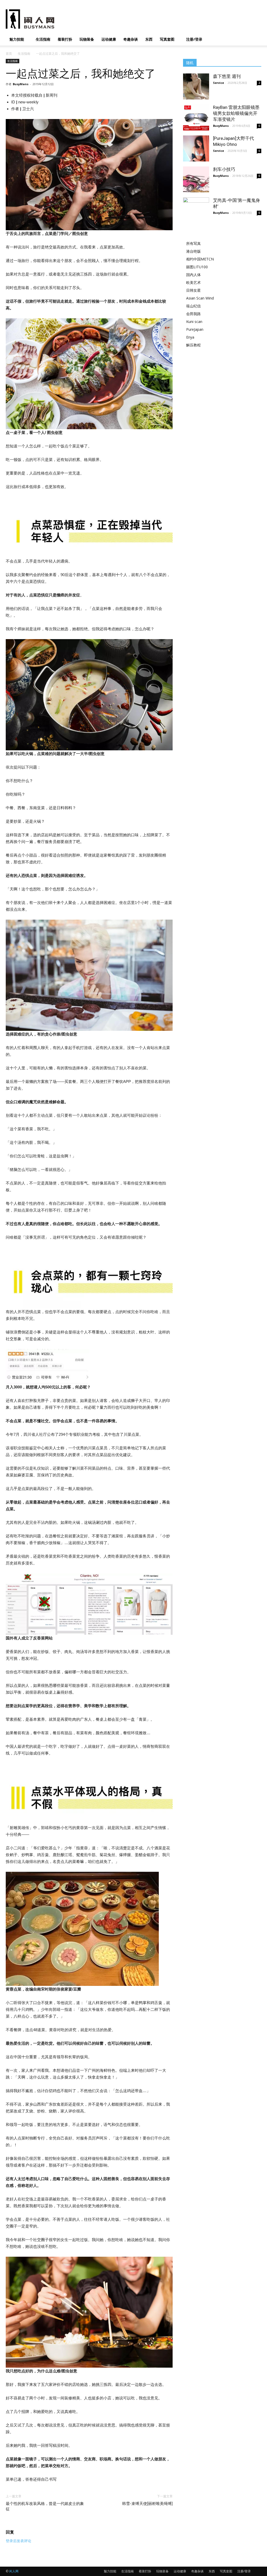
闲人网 (14, 2571)
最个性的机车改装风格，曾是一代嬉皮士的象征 (45, 2506)
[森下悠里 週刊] (196, 86)
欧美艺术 (193, 282)
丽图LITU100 (197, 267)
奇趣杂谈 (131, 39)
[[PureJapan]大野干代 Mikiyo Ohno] (196, 148)
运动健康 (109, 39)
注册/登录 (194, 39)
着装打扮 (65, 39)
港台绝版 (193, 251)
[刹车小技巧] (196, 179)
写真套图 (167, 39)
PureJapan (195, 329)
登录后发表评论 (19, 2541)
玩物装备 (87, 39)
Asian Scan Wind (200, 298)
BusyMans (21, 84)
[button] (255, 40)
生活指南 (43, 39)
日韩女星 (193, 290)
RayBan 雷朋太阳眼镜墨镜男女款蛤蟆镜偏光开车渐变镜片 (236, 113)
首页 (9, 54)
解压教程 (193, 345)
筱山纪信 (193, 306)
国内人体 (193, 275)
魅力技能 (17, 39)
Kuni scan (194, 322)
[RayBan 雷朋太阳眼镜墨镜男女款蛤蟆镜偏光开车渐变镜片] (196, 117)
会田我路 (193, 314)
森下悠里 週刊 (227, 76)
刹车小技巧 (224, 169)
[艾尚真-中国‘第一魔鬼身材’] (196, 217)
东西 (149, 39)
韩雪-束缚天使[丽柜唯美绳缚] (147, 2504)
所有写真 (193, 243)
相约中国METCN (200, 259)
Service (219, 83)
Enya (190, 337)
